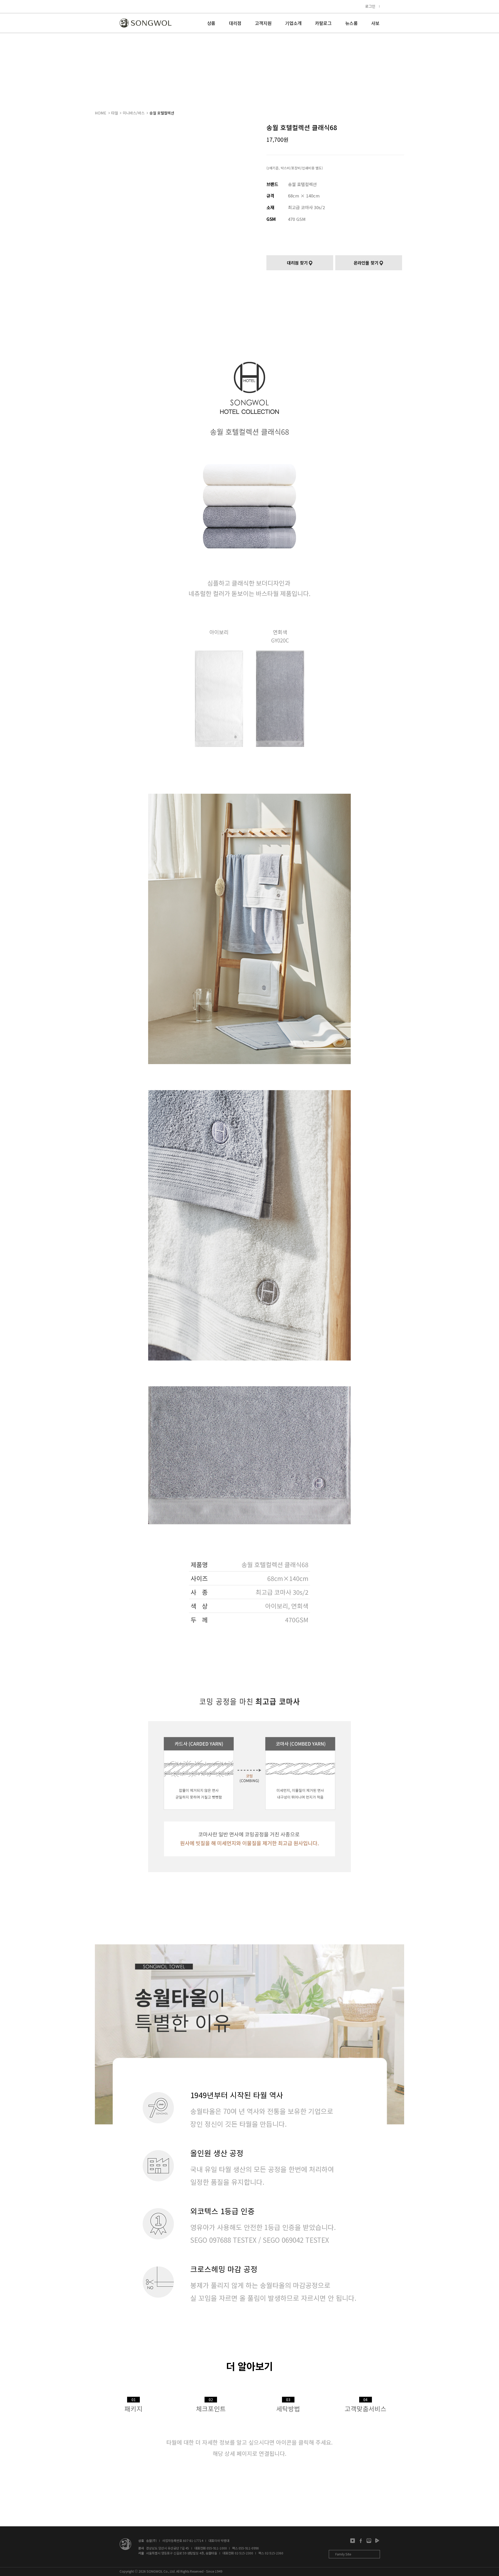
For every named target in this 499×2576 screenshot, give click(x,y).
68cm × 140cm (304, 196)
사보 (375, 24)
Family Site (343, 2554)
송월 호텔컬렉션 (162, 113)
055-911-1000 (217, 2548)
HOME (101, 113)
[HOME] (146, 23)
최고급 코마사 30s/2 (306, 207)
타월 (115, 113)
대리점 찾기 (297, 263)
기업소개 (293, 24)
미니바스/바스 (134, 113)
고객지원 (263, 24)
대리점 (235, 24)
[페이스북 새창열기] (361, 2541)
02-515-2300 (244, 2553)
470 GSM (297, 219)
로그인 (370, 6)
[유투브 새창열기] (377, 2541)
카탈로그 (323, 24)
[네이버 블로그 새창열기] (369, 2541)
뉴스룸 (351, 24)
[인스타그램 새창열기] (353, 2541)
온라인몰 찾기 (366, 263)
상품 (211, 24)
